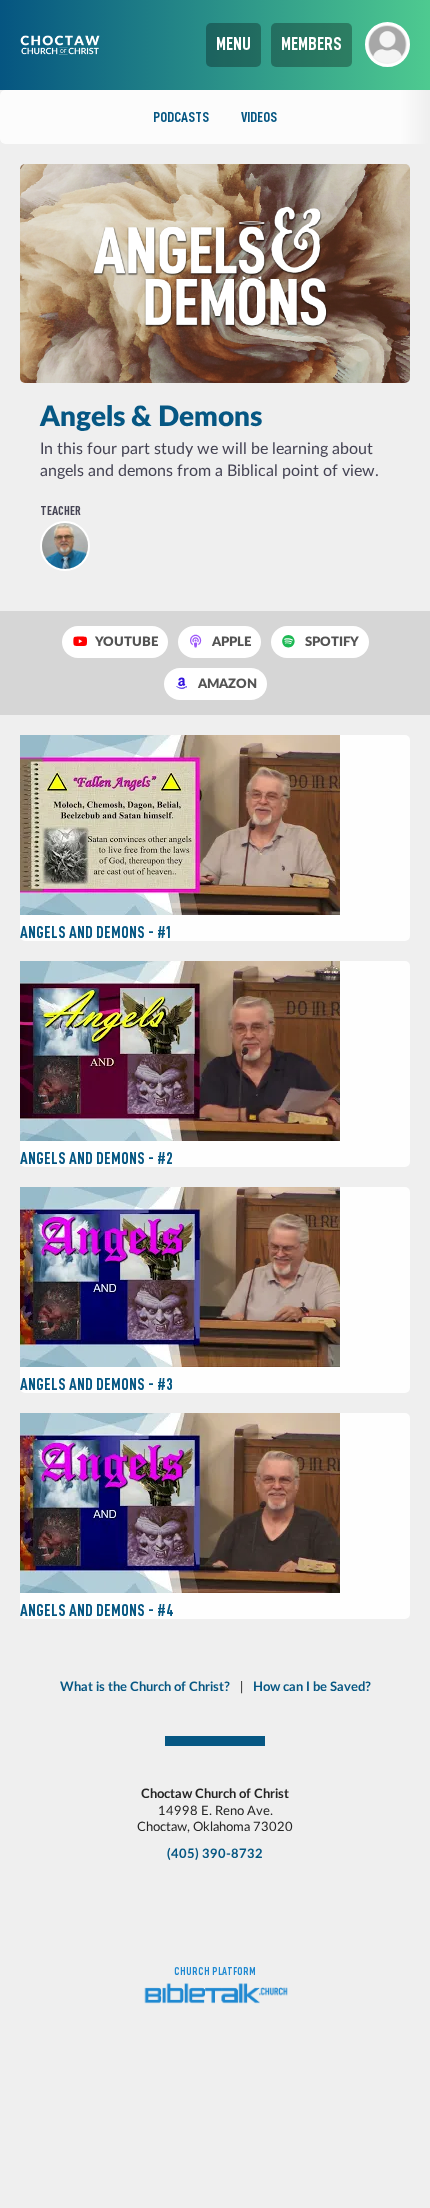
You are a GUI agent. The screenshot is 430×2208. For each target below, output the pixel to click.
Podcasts (181, 117)
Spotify (330, 642)
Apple (230, 642)
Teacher (60, 510)
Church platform (215, 1971)
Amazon (226, 684)
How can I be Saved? (312, 1687)
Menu (233, 44)
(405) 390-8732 (215, 1854)
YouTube (125, 642)
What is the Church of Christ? (145, 1687)
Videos (259, 117)
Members (311, 44)
